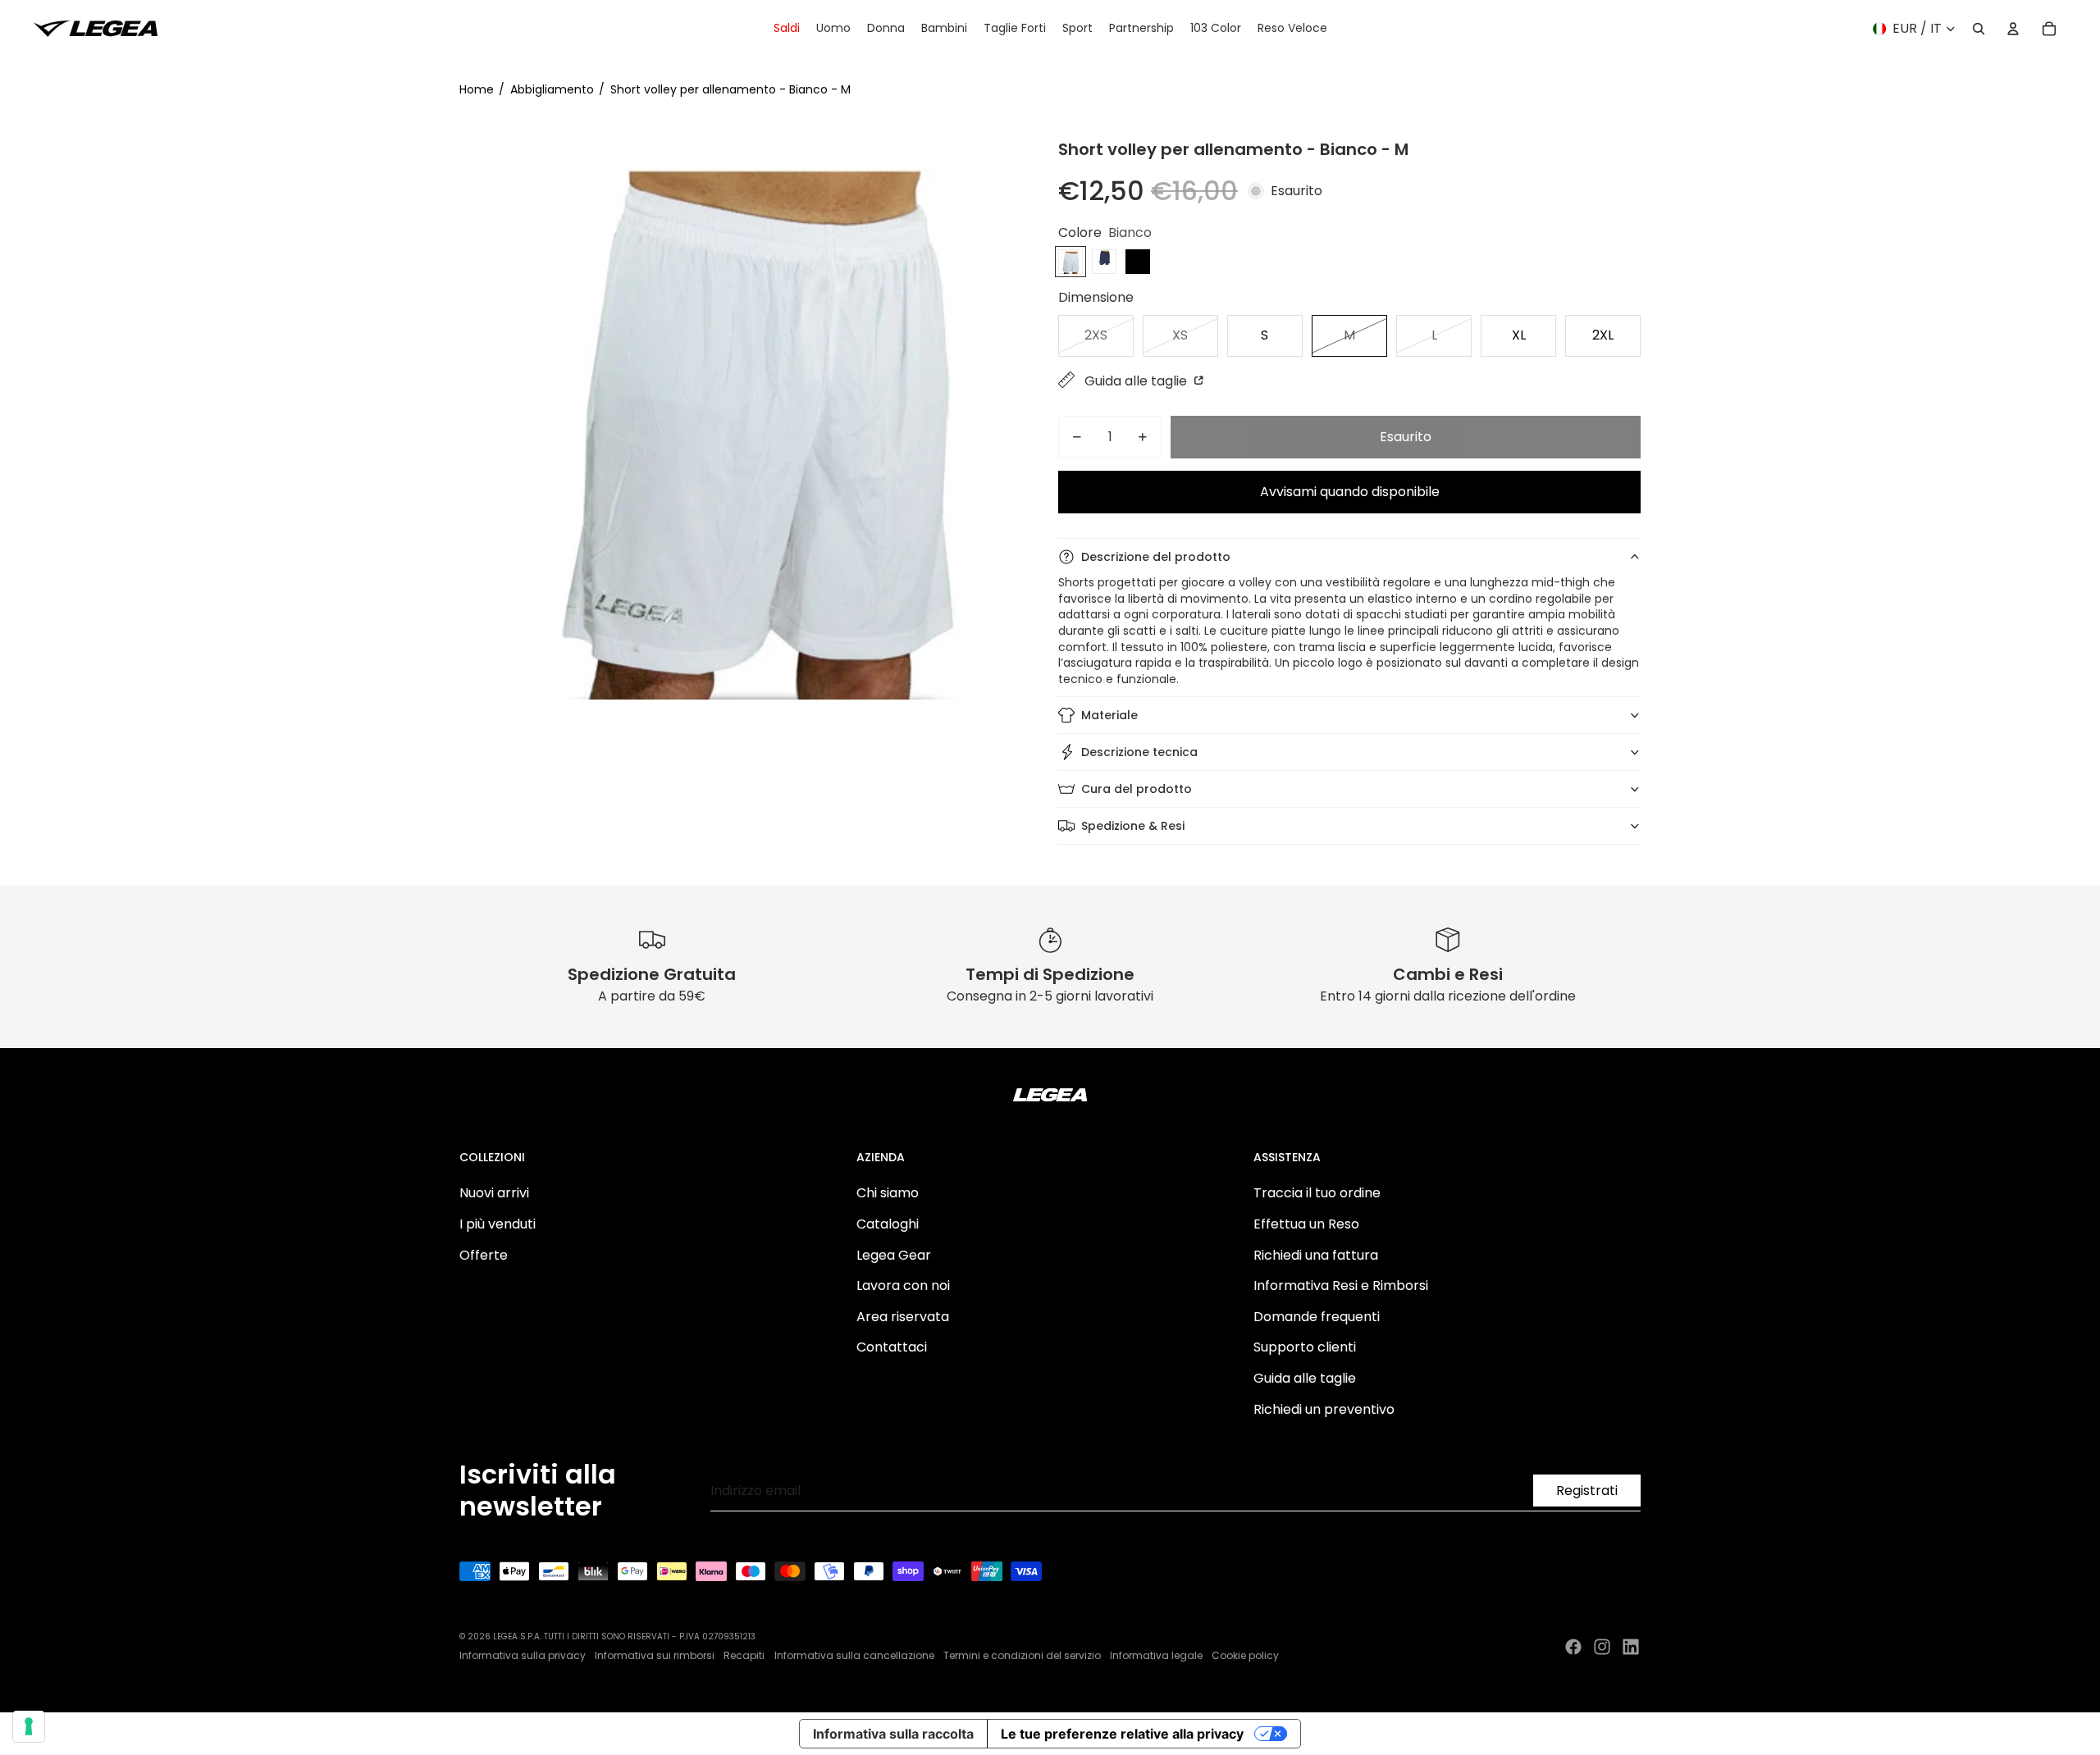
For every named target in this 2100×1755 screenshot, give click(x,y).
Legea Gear (894, 1255)
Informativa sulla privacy (523, 1655)
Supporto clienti (1305, 1347)
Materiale (1109, 715)
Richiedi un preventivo (1324, 1409)
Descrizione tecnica (1139, 752)
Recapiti (744, 1655)
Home (477, 89)
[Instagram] (1602, 1647)
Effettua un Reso (1306, 1224)
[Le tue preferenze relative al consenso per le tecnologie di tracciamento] (29, 1726)
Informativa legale (1156, 1655)
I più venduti (498, 1224)
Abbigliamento (552, 89)
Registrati (1587, 1491)
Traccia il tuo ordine (1317, 1193)
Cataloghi (888, 1224)
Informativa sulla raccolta (893, 1734)
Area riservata (903, 1317)
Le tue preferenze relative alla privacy (1122, 1734)
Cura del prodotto (1137, 789)
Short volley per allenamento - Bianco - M (730, 89)
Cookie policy (1245, 1655)
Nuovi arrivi (494, 1193)
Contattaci (892, 1347)
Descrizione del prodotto (1156, 557)
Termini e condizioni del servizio (1022, 1655)
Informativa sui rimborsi (655, 1655)
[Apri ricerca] (1979, 29)
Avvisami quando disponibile (1350, 492)
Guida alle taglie (1137, 381)
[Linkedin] (1631, 1647)
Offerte (484, 1255)
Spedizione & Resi (1133, 826)
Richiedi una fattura (1316, 1255)
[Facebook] (1573, 1647)
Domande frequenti (1317, 1317)
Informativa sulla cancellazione (854, 1655)
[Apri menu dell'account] (2013, 29)
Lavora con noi (903, 1285)
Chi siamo (888, 1193)
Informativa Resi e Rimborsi (1341, 1285)
